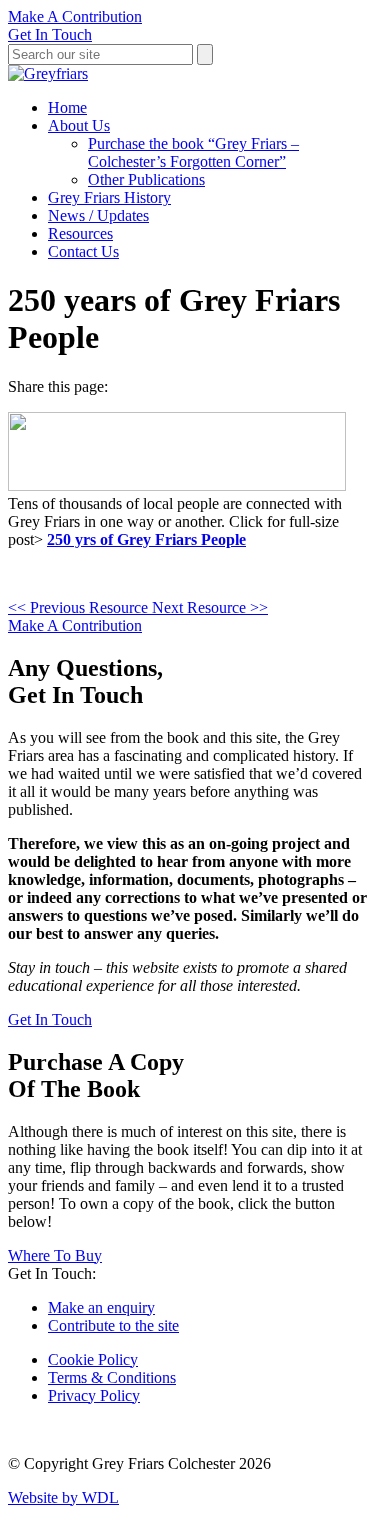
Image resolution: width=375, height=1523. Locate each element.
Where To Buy (55, 1255)
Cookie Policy (93, 1359)
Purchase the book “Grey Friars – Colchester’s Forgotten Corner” (193, 152)
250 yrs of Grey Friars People (146, 539)
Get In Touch (50, 34)
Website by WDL (63, 1497)
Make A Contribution (75, 16)
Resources (80, 233)
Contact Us (83, 251)
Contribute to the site (113, 1325)
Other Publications (146, 179)
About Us (79, 125)
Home (67, 107)
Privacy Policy (94, 1395)
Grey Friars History (109, 197)
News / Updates (98, 215)
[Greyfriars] (48, 73)
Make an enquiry (101, 1307)
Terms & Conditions (112, 1377)
